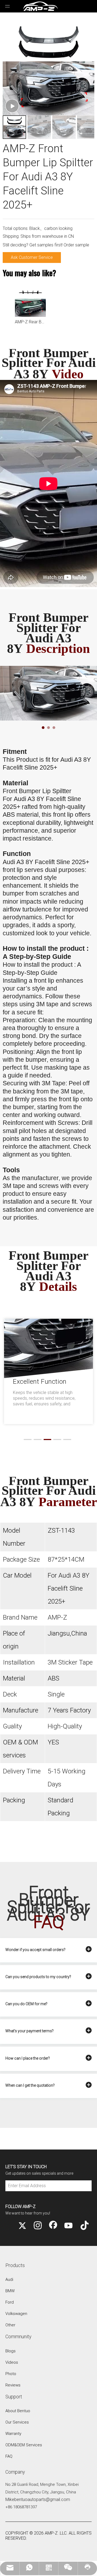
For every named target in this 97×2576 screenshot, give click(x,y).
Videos (12, 2362)
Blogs (11, 2351)
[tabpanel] (48, 693)
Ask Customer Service (32, 257)
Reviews (13, 2385)
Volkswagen (16, 2314)
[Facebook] (53, 2226)
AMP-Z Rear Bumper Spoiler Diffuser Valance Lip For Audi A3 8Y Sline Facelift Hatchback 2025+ (30, 322)
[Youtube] (68, 2226)
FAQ (9, 2456)
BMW (10, 2291)
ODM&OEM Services (24, 2445)
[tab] (43, 728)
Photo (11, 2374)
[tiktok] (84, 2226)
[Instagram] (38, 2226)
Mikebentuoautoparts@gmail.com (38, 2500)
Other (10, 2325)
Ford (10, 2302)
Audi (9, 2279)
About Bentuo (18, 2411)
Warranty (13, 2434)
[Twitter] (22, 2226)
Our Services (17, 2422)
